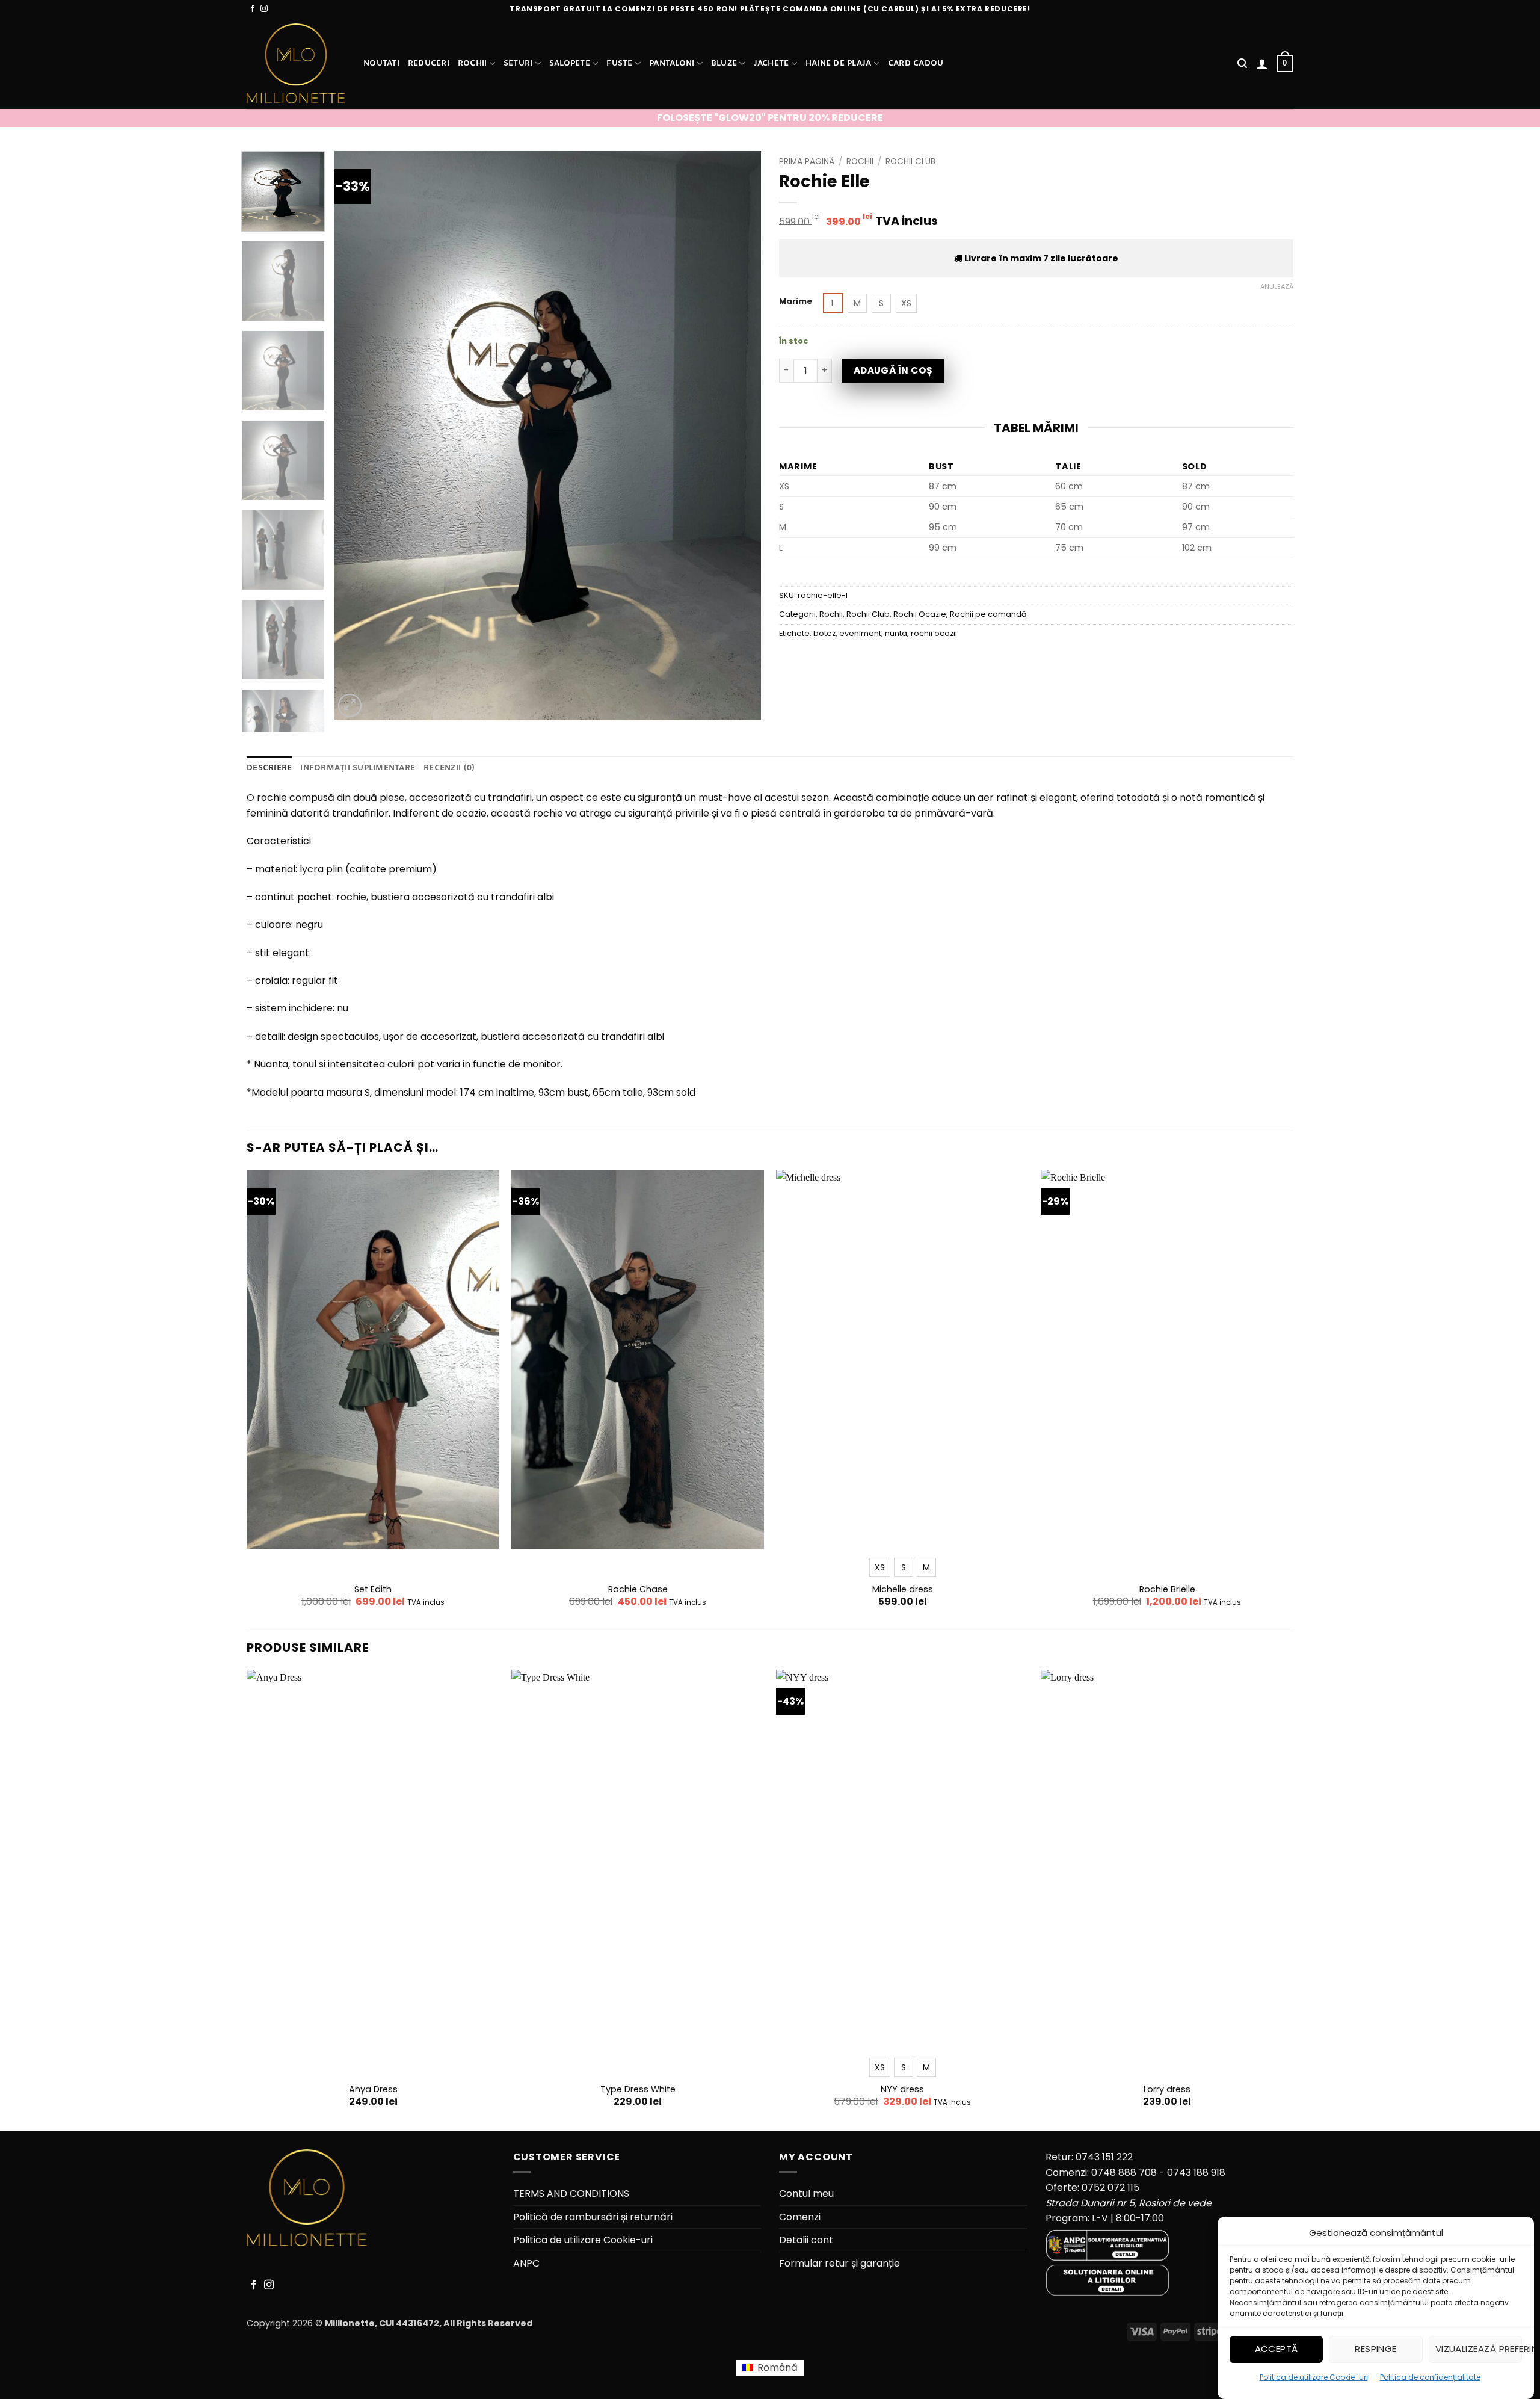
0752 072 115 (1110, 2188)
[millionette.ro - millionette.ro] (296, 63)
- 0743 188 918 (1192, 2172)
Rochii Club (910, 162)
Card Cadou (916, 63)
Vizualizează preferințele (1479, 2349)
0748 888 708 (1124, 2172)
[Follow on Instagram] (264, 9)
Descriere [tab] (269, 768)
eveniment (860, 633)
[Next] (738, 435)
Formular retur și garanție (839, 2263)
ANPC (526, 2263)
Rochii (473, 63)
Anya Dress (373, 2089)
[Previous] (358, 435)
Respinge (1376, 2349)
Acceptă (1277, 2349)
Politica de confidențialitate (1430, 2377)
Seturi (518, 63)
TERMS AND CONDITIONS (571, 2194)
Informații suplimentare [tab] (358, 768)
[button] (1242, 63)
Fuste (619, 63)
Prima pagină (807, 162)
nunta (896, 633)
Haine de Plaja (839, 63)
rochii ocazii (934, 633)
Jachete (772, 63)
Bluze (724, 63)
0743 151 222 (1104, 2157)
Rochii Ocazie (920, 614)
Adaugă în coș (893, 370)
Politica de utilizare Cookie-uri (1314, 2377)
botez (824, 633)
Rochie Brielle (1167, 1589)
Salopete (570, 63)
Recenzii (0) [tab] (449, 768)
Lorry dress (1167, 2089)
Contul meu (806, 2194)
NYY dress (902, 2089)
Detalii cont (806, 2240)
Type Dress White (638, 2089)
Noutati (381, 63)
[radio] (833, 303)
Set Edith (373, 1589)
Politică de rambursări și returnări (593, 2217)
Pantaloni (672, 63)
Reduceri (429, 63)
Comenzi (800, 2217)
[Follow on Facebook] (253, 9)
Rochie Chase (638, 1589)
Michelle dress (903, 1589)
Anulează (1277, 286)
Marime (796, 301)
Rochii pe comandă (988, 614)
